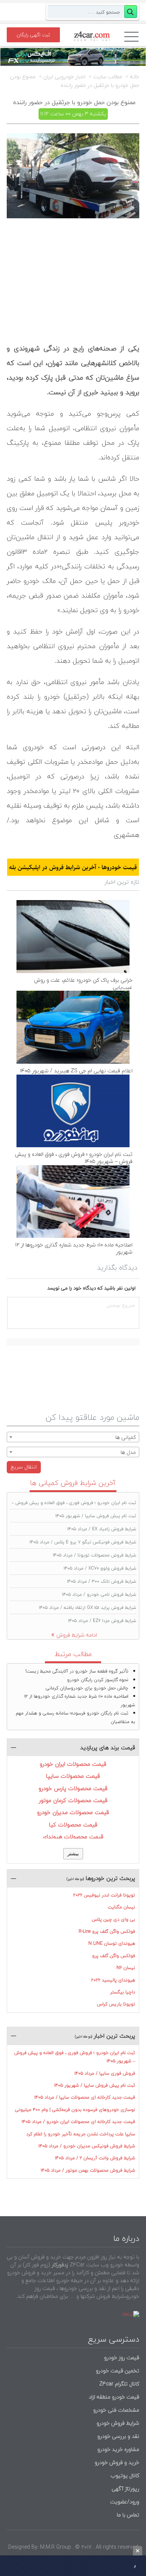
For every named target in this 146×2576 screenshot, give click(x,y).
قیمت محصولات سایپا (73, 1776)
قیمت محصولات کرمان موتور (73, 1800)
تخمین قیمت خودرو (118, 2371)
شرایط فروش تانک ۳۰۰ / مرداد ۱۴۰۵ (102, 1581)
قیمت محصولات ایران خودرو (73, 1764)
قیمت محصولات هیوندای (73, 1837)
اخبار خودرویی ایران (64, 77)
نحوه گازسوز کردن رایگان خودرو (98, 1680)
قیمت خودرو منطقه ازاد (114, 2397)
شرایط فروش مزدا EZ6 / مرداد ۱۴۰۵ (102, 1621)
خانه (135, 77)
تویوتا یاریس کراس (116, 2004)
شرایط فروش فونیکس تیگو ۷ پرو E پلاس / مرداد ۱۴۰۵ (83, 1542)
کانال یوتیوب (124, 2475)
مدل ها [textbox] (128, 1452)
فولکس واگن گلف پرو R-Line (107, 1931)
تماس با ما (128, 2515)
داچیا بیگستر (123, 1992)
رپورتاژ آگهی (125, 2489)
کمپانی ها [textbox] (126, 1437)
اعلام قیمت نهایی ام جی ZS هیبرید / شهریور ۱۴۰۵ (76, 1071)
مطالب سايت (108, 77)
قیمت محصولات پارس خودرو (73, 1788)
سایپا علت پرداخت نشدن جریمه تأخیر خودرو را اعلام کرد (81, 2134)
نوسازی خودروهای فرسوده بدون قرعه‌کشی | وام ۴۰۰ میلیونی (75, 2110)
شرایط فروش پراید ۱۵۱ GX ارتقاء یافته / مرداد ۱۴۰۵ (88, 1608)
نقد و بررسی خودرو (118, 2436)
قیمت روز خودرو (122, 2358)
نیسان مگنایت (121, 1907)
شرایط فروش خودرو (118, 2423)
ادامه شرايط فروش (77, 1635)
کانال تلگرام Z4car (119, 2384)
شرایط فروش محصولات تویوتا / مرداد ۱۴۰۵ (95, 1555)
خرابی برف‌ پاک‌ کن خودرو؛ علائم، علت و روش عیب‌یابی (83, 984)
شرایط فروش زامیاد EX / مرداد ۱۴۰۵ (102, 1529)
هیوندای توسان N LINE (112, 1943)
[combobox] (73, 1437)
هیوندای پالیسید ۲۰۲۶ (113, 1980)
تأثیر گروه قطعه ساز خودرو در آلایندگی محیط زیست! (77, 1671)
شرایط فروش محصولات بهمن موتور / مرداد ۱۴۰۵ (88, 2170)
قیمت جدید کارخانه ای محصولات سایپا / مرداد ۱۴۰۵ (85, 2097)
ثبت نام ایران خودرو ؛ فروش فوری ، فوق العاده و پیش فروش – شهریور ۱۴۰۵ (74, 1158)
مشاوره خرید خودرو (118, 2449)
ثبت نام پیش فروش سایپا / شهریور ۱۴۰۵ (96, 1516)
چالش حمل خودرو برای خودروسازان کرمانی (87, 1688)
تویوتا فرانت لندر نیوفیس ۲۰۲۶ (104, 1895)
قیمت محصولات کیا (73, 1825)
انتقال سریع (24, 1467)
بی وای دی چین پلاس (113, 1919)
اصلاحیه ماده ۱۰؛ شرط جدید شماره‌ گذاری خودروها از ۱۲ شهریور (74, 1248)
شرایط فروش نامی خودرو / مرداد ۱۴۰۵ (99, 1594)
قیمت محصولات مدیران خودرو (73, 1812)
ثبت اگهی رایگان (33, 35)
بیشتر (73, 1854)
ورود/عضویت (125, 2502)
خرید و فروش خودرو (116, 2462)
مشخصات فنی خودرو (115, 2410)
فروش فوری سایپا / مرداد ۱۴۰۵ (105, 2073)
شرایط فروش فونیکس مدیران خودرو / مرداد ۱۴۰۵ (87, 2146)
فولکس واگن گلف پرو (114, 1956)
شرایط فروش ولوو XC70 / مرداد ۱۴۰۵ (100, 1568)
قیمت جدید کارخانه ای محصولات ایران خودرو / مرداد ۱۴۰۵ (78, 2122)
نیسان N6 (126, 1968)
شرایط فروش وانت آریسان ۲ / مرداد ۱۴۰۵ (95, 2158)
